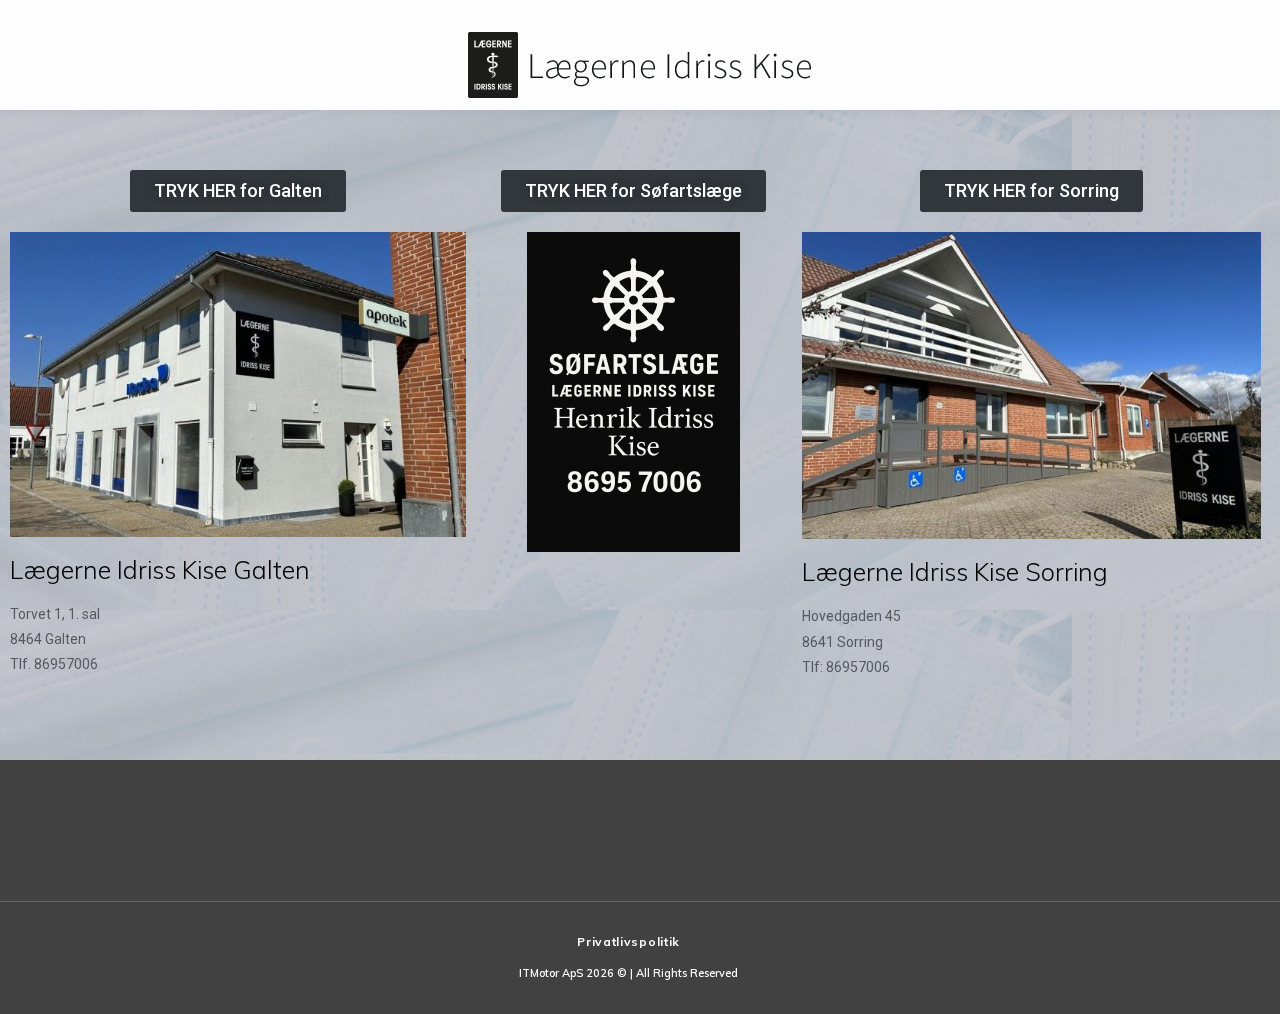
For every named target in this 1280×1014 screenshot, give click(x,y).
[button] (238, 191)
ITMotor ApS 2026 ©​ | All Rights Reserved (628, 973)
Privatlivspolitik (628, 941)
